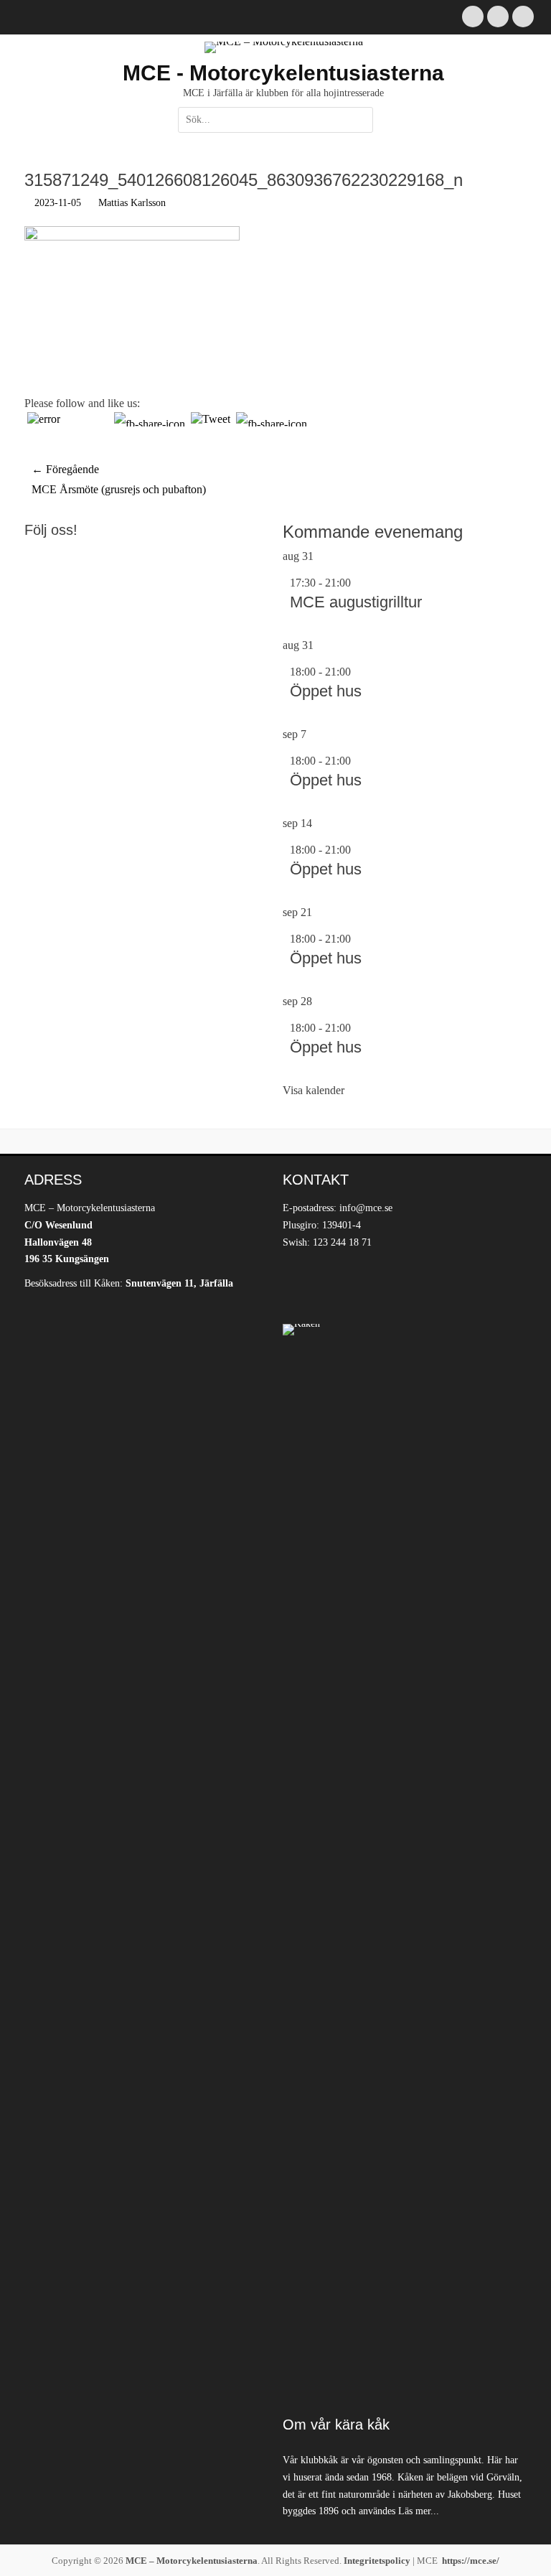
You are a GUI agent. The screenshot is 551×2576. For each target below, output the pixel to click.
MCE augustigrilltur (356, 602)
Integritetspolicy (377, 2561)
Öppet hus (326, 691)
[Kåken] (405, 1862)
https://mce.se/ (471, 2561)
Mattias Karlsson (132, 203)
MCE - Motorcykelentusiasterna (283, 73)
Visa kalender (314, 1090)
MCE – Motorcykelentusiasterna (192, 2561)
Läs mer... (419, 2511)
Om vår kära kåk (336, 2425)
